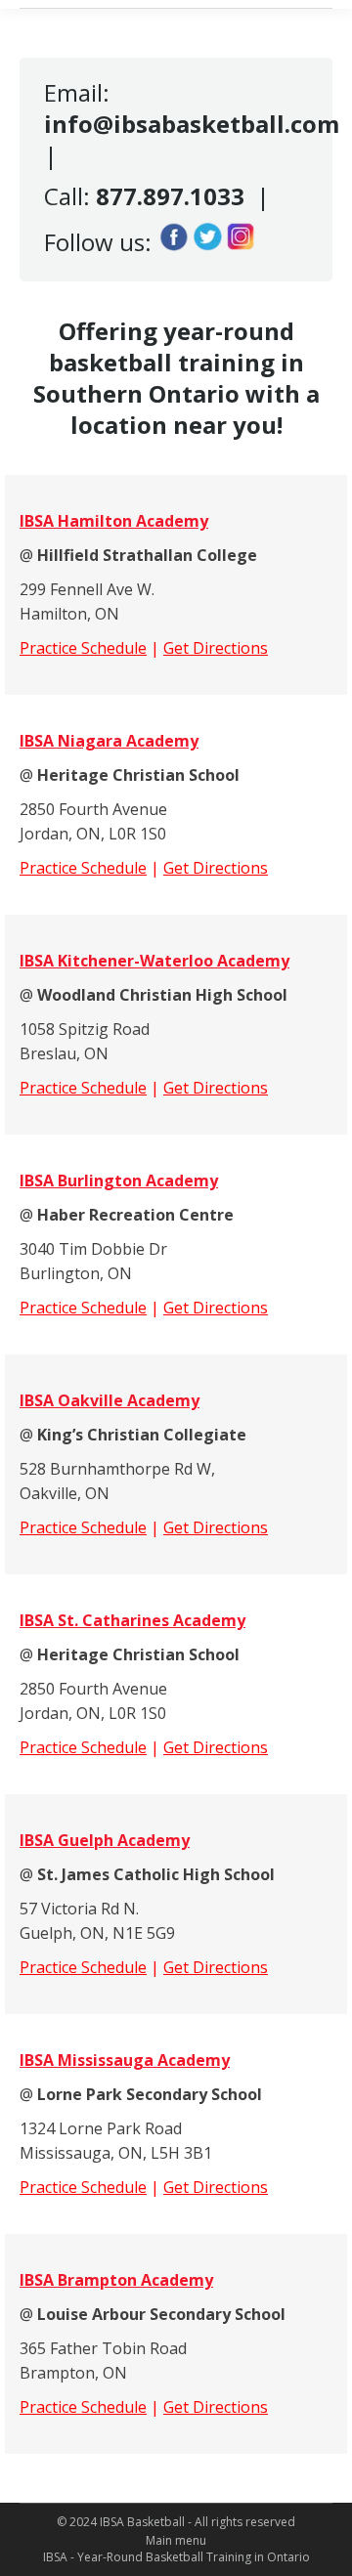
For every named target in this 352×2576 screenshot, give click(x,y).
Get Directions (216, 648)
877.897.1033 (170, 196)
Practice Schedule (83, 648)
